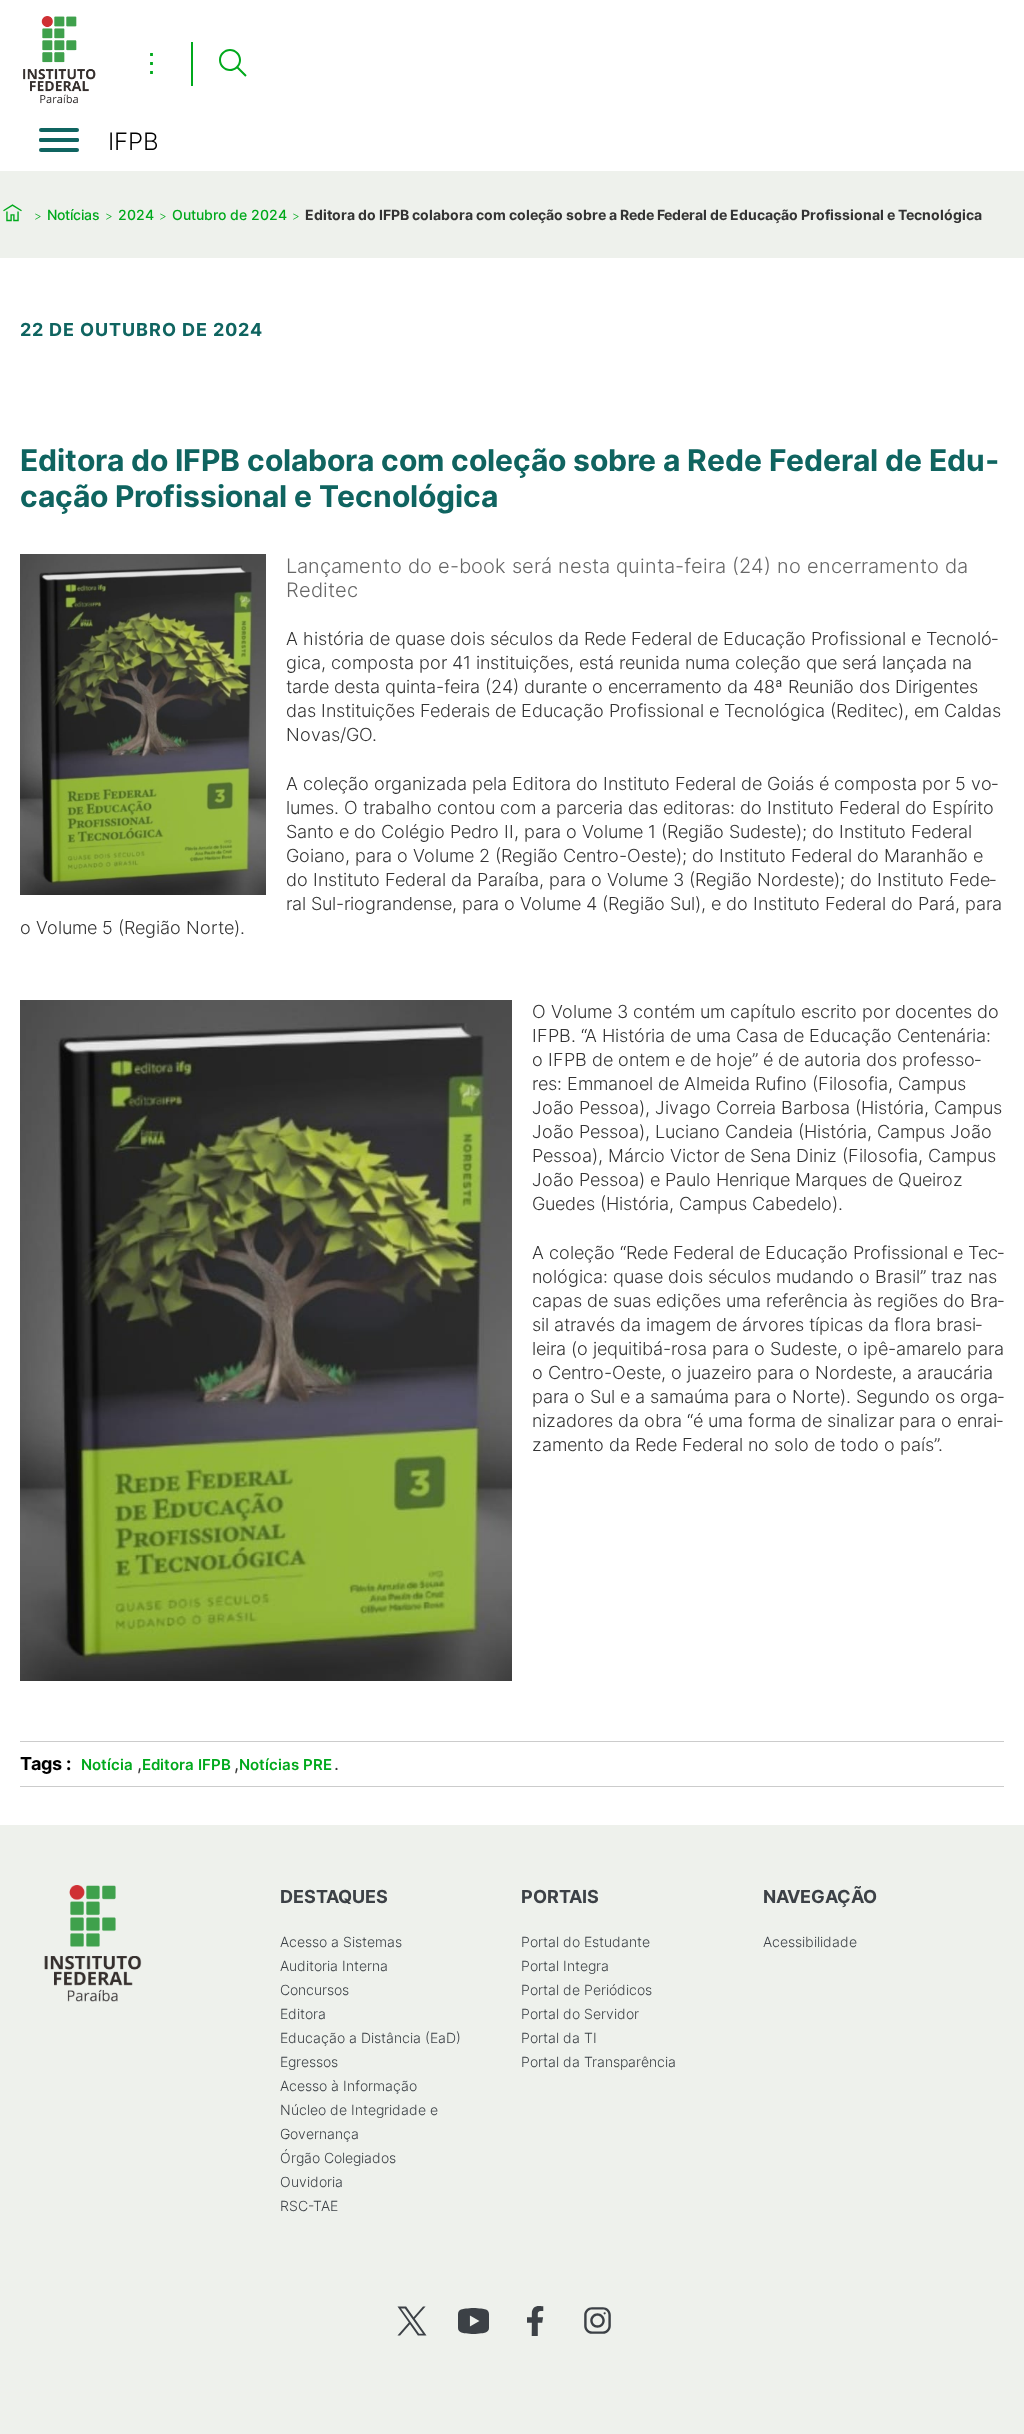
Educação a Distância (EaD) (370, 2037)
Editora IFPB (186, 1764)
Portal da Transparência (598, 2061)
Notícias (73, 214)
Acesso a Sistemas (341, 1941)
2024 (136, 214)
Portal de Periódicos (586, 1989)
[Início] (59, 99)
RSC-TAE (309, 2205)
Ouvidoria (311, 2181)
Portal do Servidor (580, 2013)
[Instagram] (597, 2320)
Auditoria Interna (334, 1965)
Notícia (107, 1764)
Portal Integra (565, 1965)
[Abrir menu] (59, 140)
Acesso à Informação (348, 2085)
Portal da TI (559, 2037)
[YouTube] (473, 2320)
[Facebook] (535, 2320)
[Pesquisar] (232, 64)
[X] (411, 2320)
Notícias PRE (285, 1764)
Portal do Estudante (585, 1941)
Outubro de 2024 (229, 214)
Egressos (309, 2061)
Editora (303, 2013)
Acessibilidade (810, 1941)
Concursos (314, 1989)
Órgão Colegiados (338, 2157)
